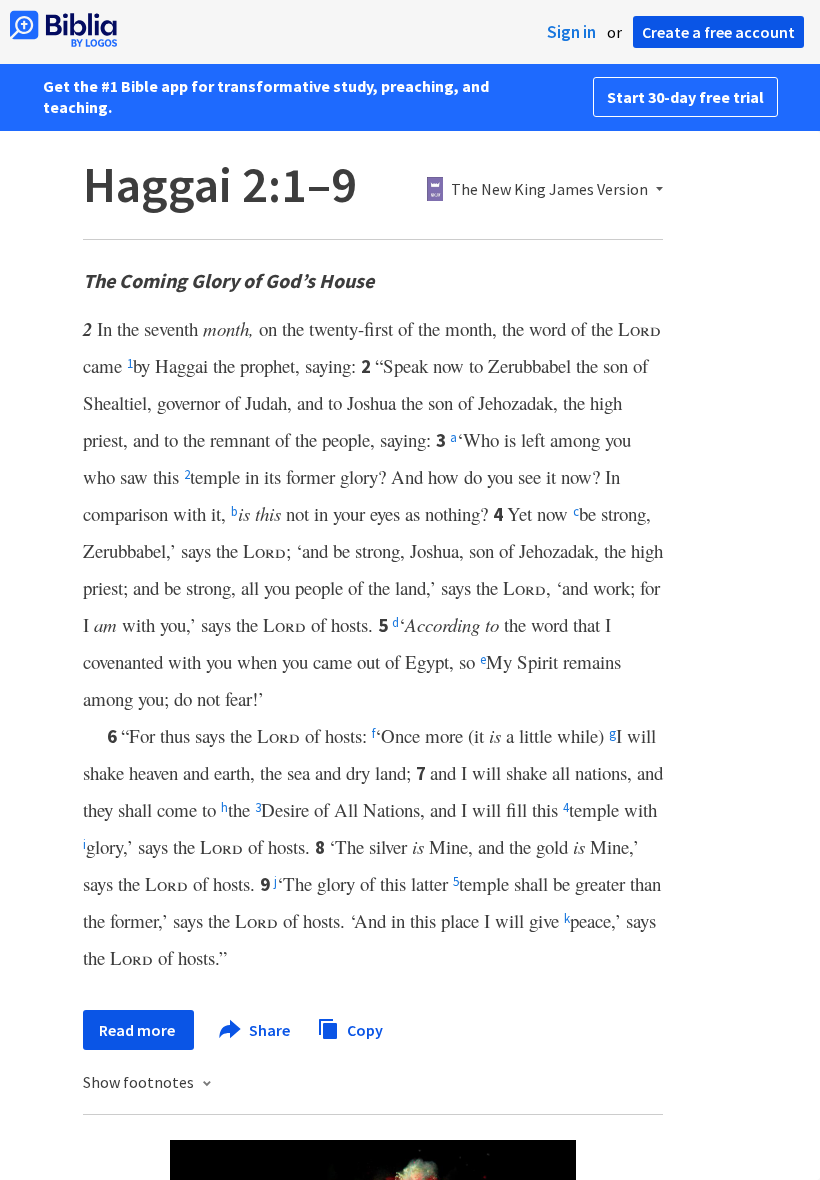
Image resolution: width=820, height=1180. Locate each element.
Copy (363, 1029)
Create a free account (718, 32)
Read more (138, 1030)
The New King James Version (549, 190)
